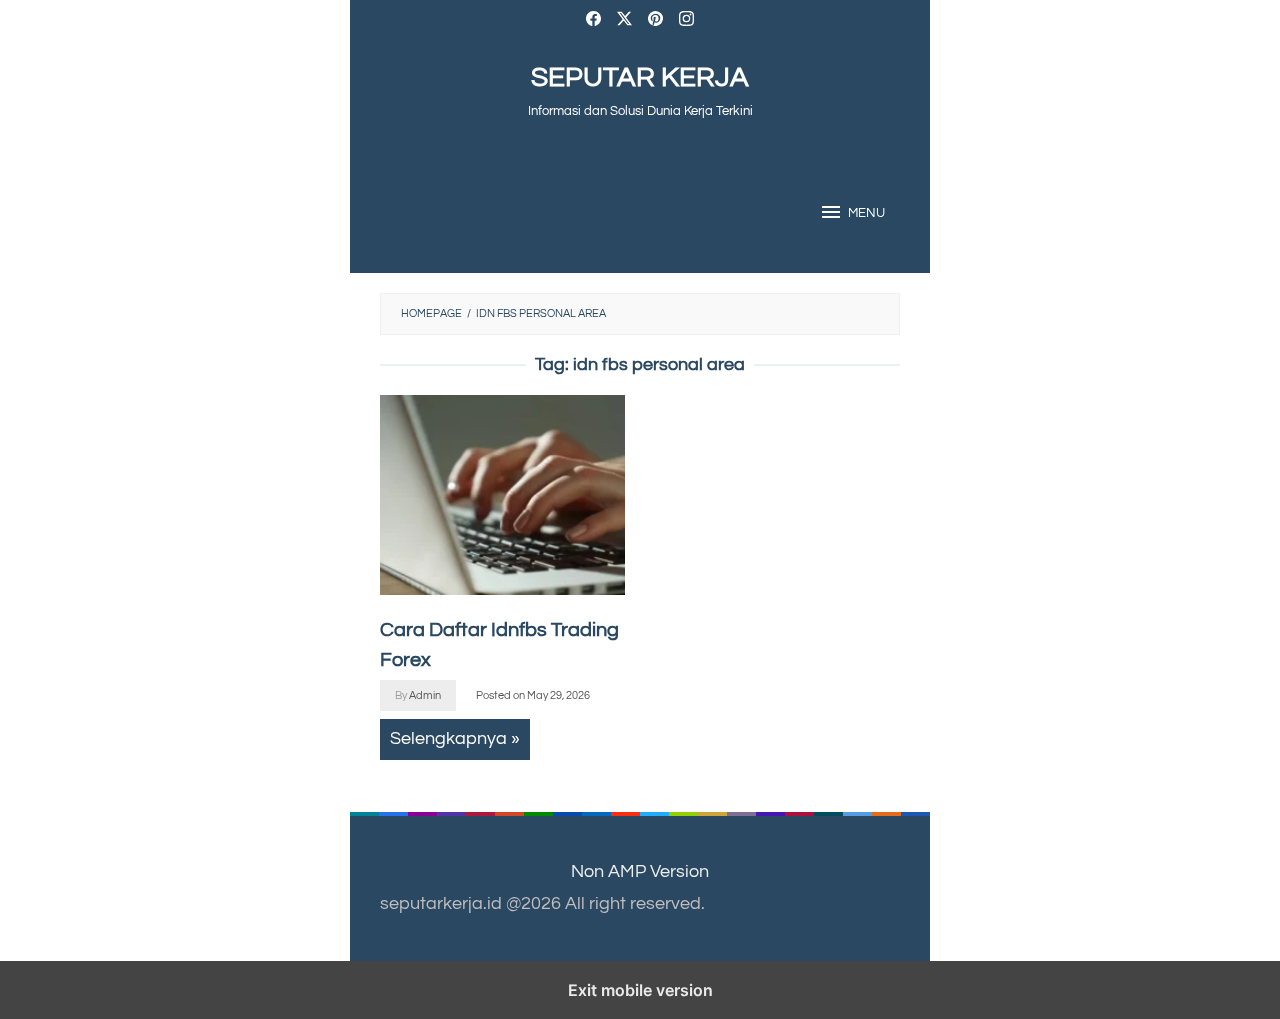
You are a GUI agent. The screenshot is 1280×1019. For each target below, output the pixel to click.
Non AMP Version (640, 871)
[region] (777, 555)
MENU (866, 213)
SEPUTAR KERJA (640, 77)
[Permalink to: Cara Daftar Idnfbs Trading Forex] (502, 495)
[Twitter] (624, 21)
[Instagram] (686, 21)
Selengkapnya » (455, 738)
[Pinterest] (655, 21)
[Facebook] (593, 21)
